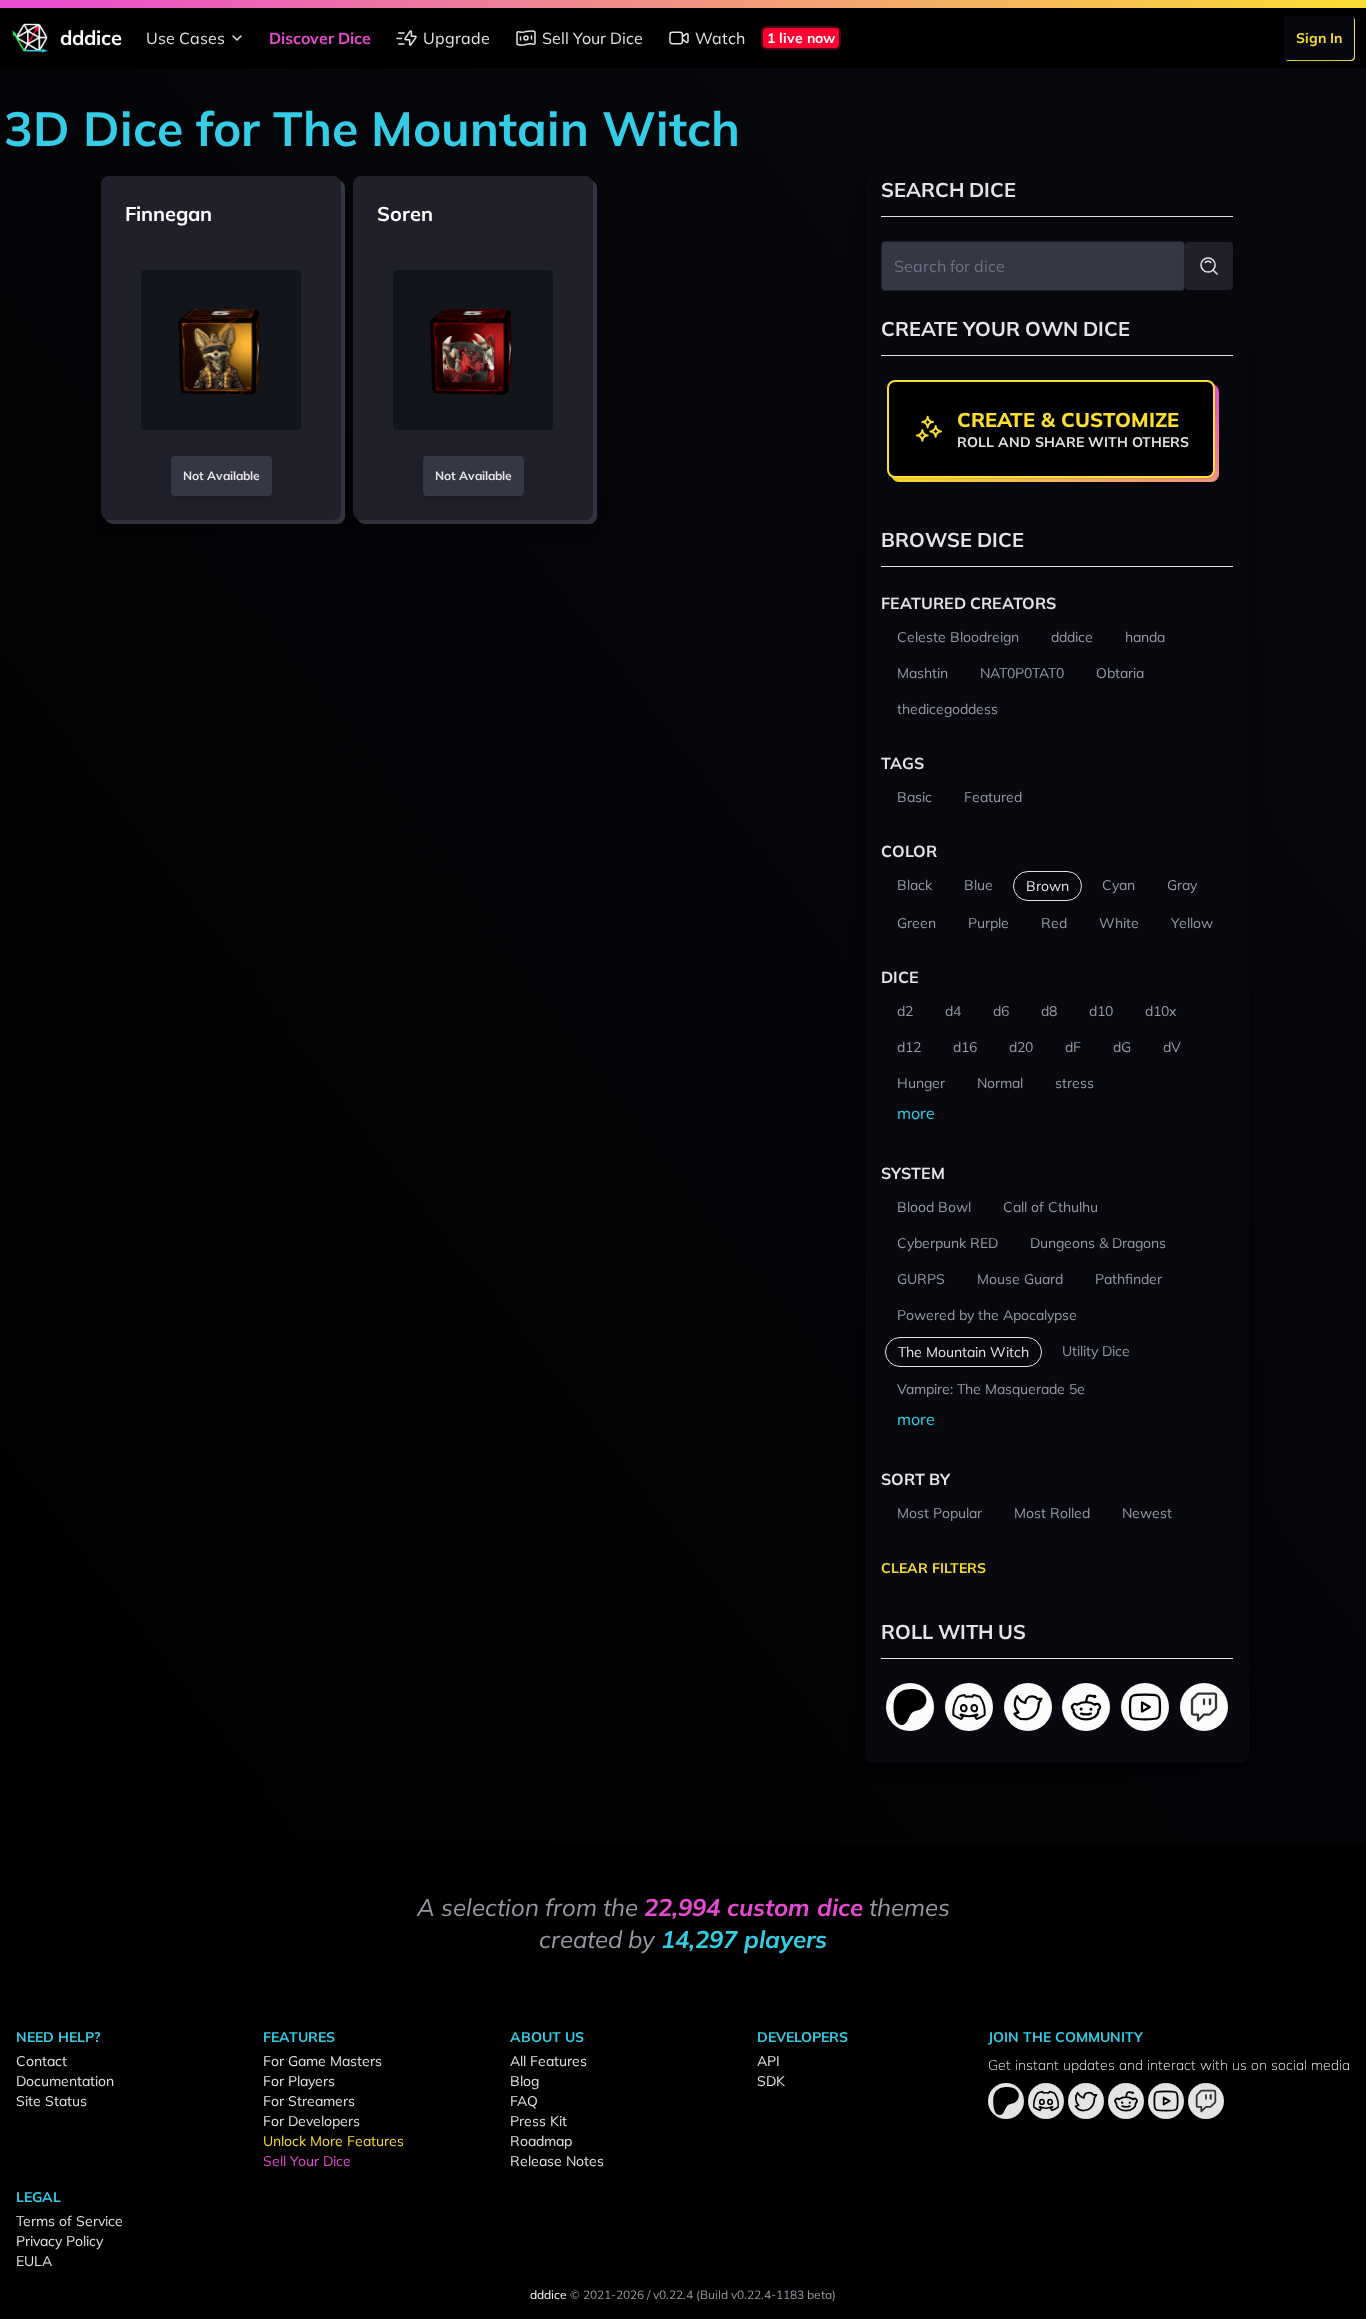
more (916, 1113)
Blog (524, 2081)
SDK (771, 2081)
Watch (720, 38)
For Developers (311, 2121)
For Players (299, 2081)
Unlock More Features (333, 2141)
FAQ (524, 2101)
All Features (548, 2061)
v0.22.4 (673, 2294)
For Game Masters (322, 2061)
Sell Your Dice (592, 38)
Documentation (65, 2081)
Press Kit (538, 2121)
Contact (41, 2061)
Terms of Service (69, 2221)
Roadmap (541, 2141)
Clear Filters (933, 1568)
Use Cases (185, 38)
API (768, 2061)
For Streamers (309, 2101)
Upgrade (456, 38)
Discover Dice (320, 38)
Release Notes (557, 2161)
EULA (34, 2261)
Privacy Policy (59, 2241)
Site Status (51, 2101)
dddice (548, 2294)
